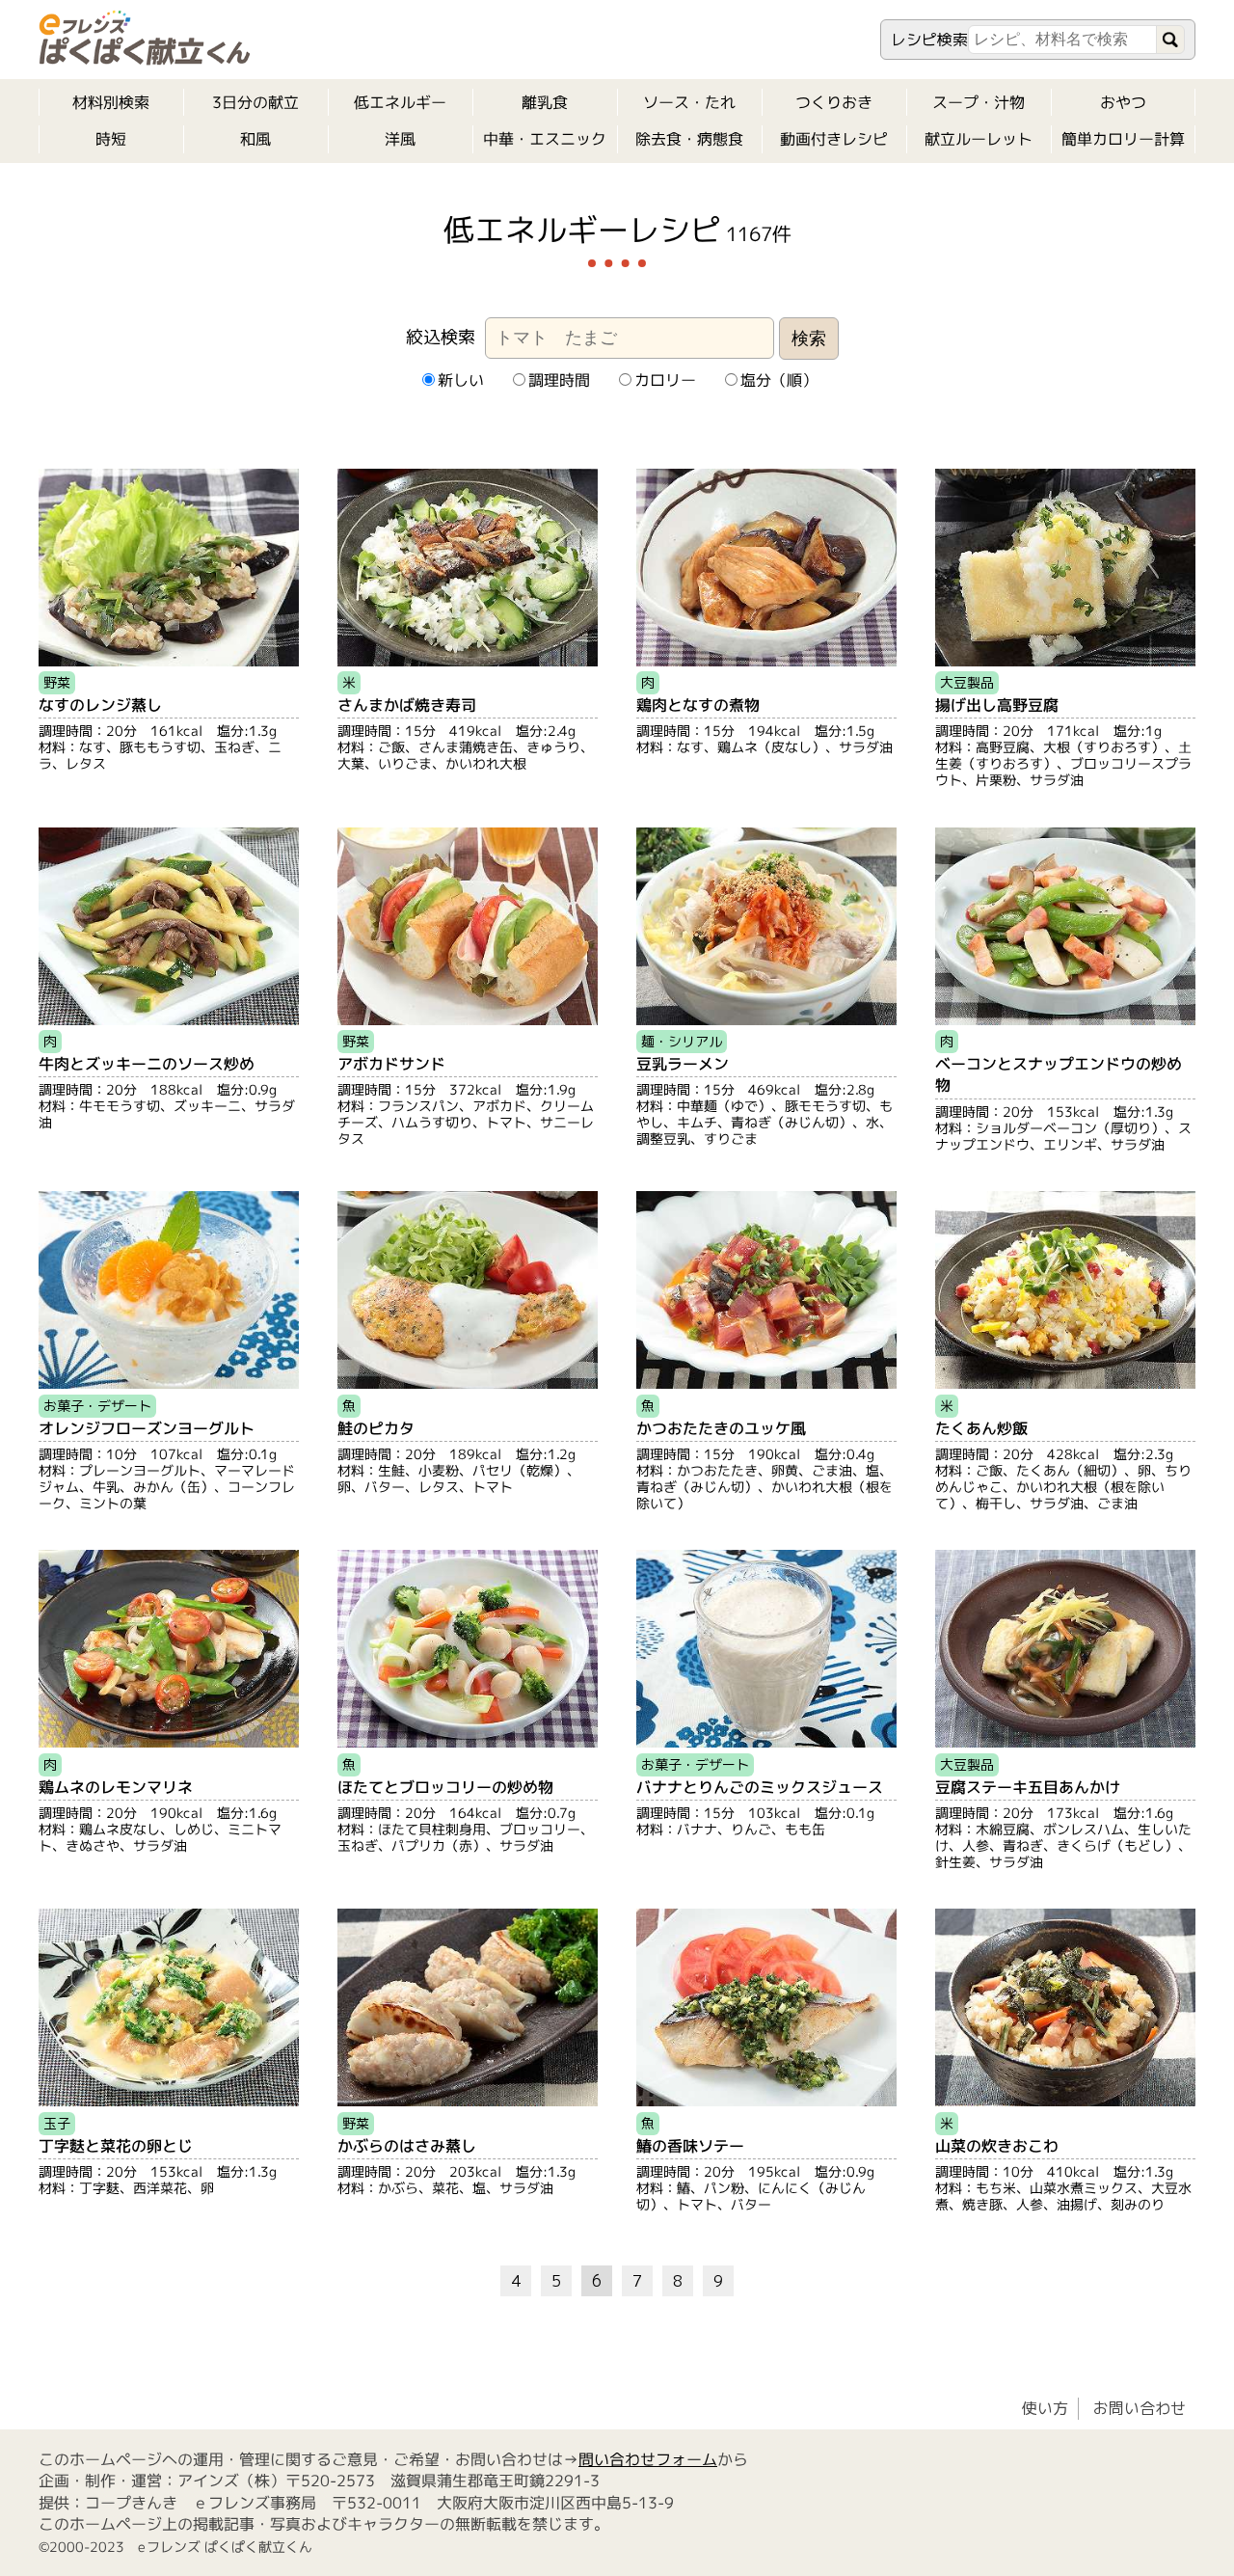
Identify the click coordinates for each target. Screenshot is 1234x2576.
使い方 (1045, 2408)
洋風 (400, 139)
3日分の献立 (255, 102)
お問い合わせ (1140, 2408)
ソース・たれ (689, 102)
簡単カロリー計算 (1123, 139)
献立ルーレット (979, 139)
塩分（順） (778, 380)
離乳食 (545, 102)
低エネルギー (400, 102)
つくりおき (834, 102)
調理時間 (558, 380)
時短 (111, 139)
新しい (460, 380)
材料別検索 (111, 102)
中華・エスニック (545, 139)
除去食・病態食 (689, 139)
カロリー (664, 380)
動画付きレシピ (834, 139)
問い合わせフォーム (648, 2459)
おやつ (1123, 102)
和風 (255, 139)
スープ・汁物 (979, 102)
